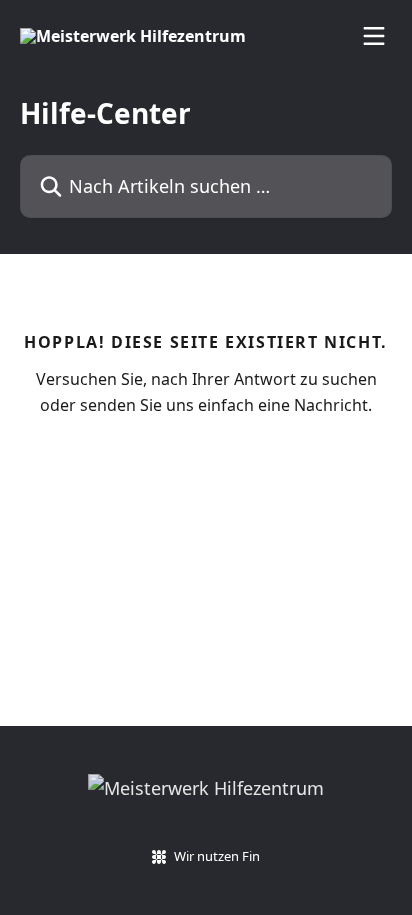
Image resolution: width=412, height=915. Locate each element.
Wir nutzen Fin (217, 856)
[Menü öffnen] (374, 36)
